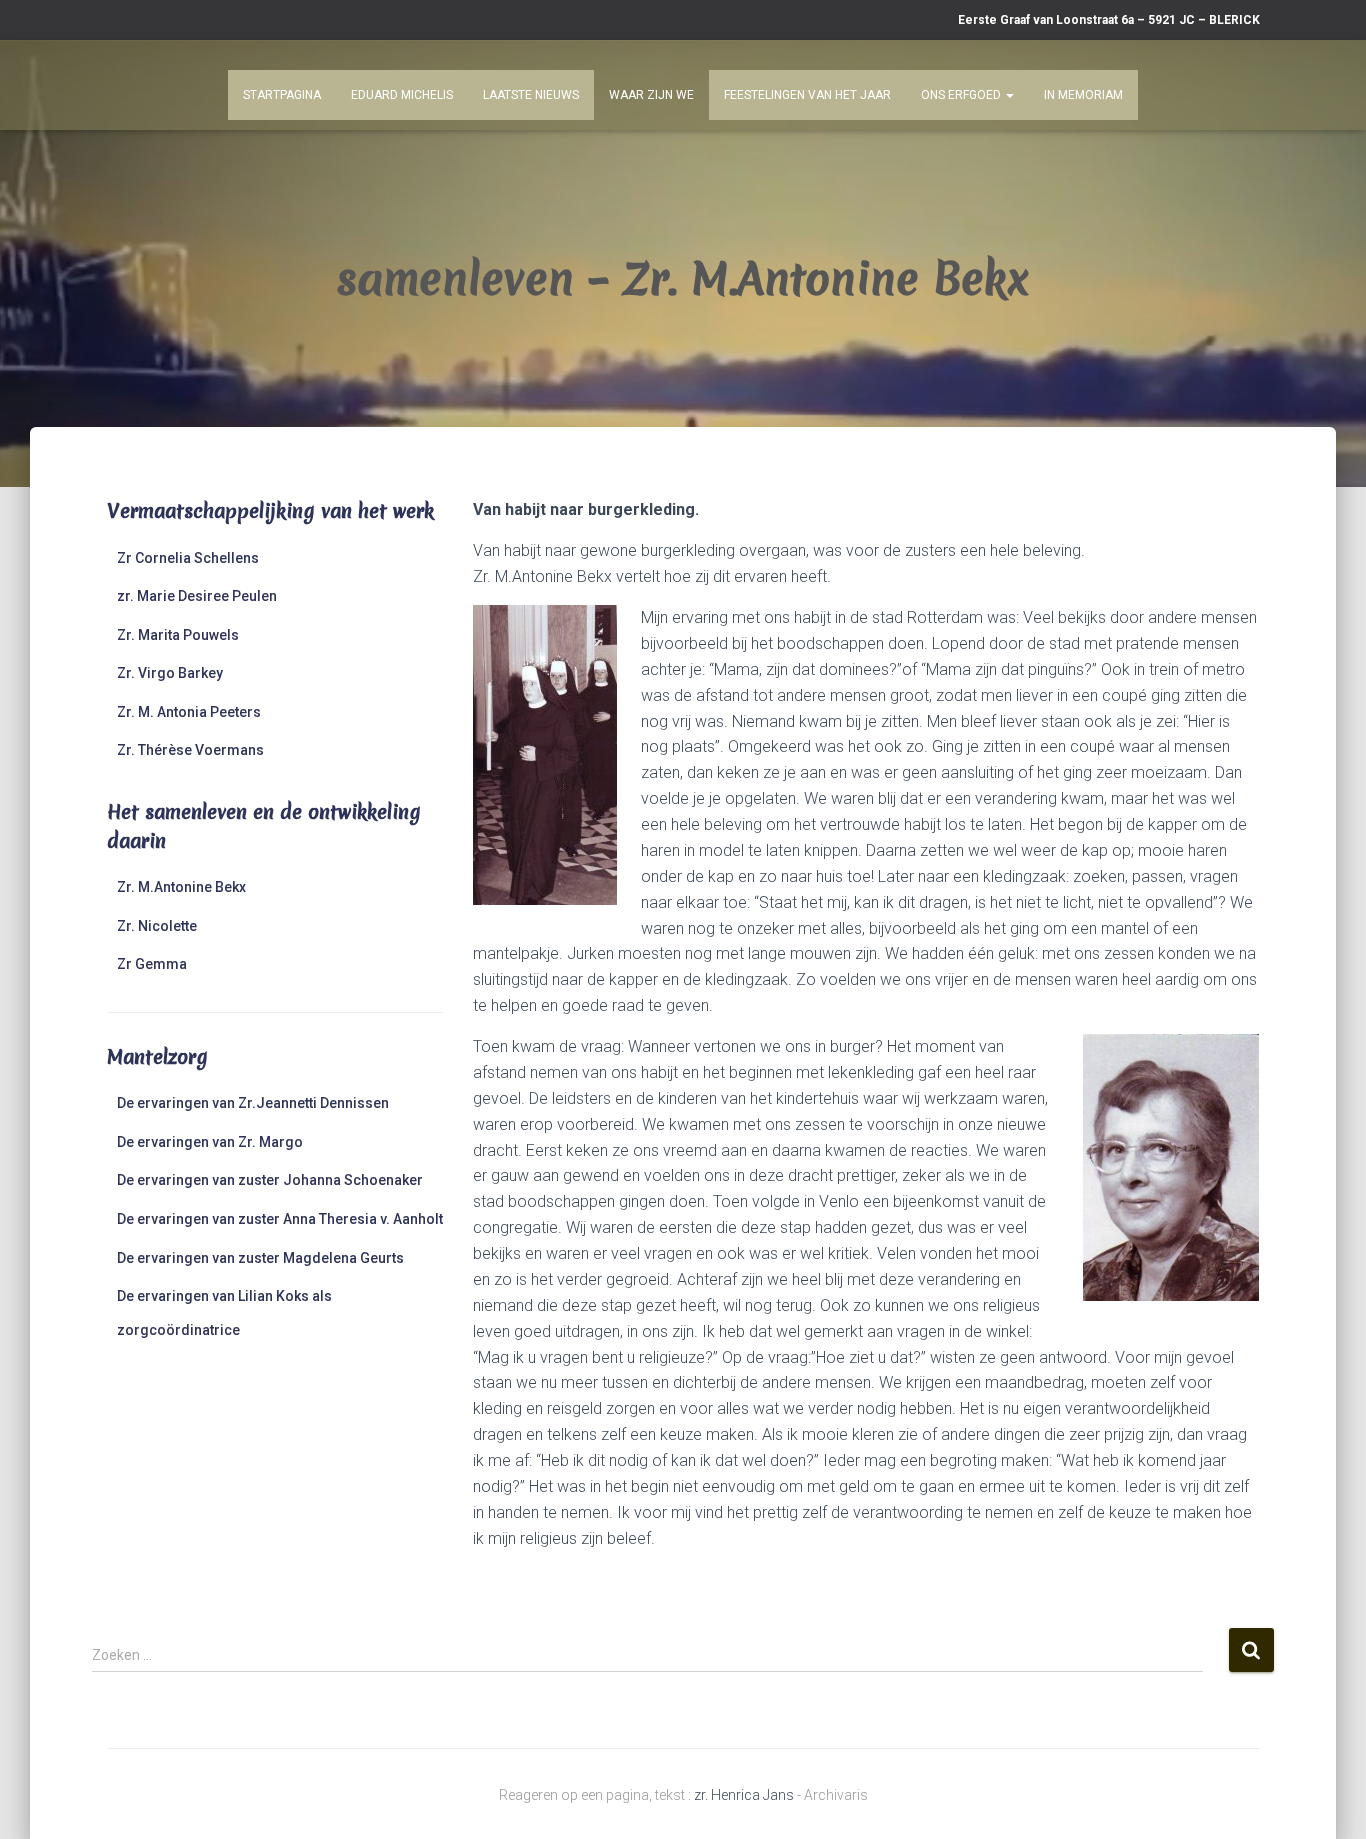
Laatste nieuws (531, 95)
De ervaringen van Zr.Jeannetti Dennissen (253, 1103)
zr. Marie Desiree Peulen (197, 596)
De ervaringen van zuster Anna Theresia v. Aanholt (280, 1219)
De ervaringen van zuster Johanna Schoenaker (270, 1180)
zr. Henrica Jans (744, 1795)
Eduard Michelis (402, 95)
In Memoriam (1083, 95)
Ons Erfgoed (962, 95)
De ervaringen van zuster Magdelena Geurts (260, 1258)
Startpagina (282, 95)
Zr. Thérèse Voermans (190, 750)
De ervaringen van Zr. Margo (210, 1142)
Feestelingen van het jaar (807, 95)
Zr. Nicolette (157, 926)
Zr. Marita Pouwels (178, 635)
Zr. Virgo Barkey (170, 673)
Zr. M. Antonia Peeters (189, 712)
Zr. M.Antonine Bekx (181, 887)
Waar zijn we (651, 95)
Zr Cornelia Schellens (188, 558)
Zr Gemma (152, 964)
